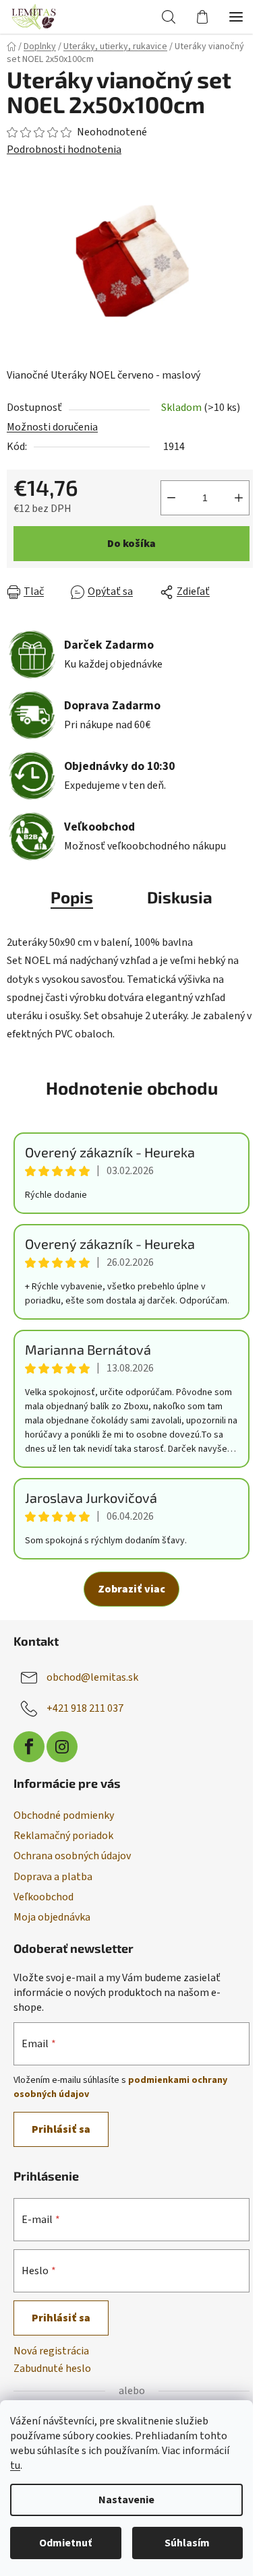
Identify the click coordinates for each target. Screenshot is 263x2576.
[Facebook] (29, 1747)
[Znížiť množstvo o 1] (171, 498)
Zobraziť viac (131, 1589)
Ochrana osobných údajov (72, 1856)
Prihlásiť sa (61, 2129)
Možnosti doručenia (52, 427)
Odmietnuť (65, 2543)
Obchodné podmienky (64, 1815)
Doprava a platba (53, 1877)
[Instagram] (62, 1747)
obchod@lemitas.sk (92, 1677)
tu (15, 2466)
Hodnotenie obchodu (132, 1088)
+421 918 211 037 (85, 1708)
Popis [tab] (72, 897)
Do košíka (131, 544)
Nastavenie (126, 2500)
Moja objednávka (52, 1917)
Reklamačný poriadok (63, 1836)
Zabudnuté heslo (52, 2369)
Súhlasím (187, 2543)
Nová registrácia (51, 2351)
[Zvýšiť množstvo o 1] (239, 498)
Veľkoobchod (43, 1897)
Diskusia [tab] (180, 897)
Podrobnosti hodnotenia (64, 150)
